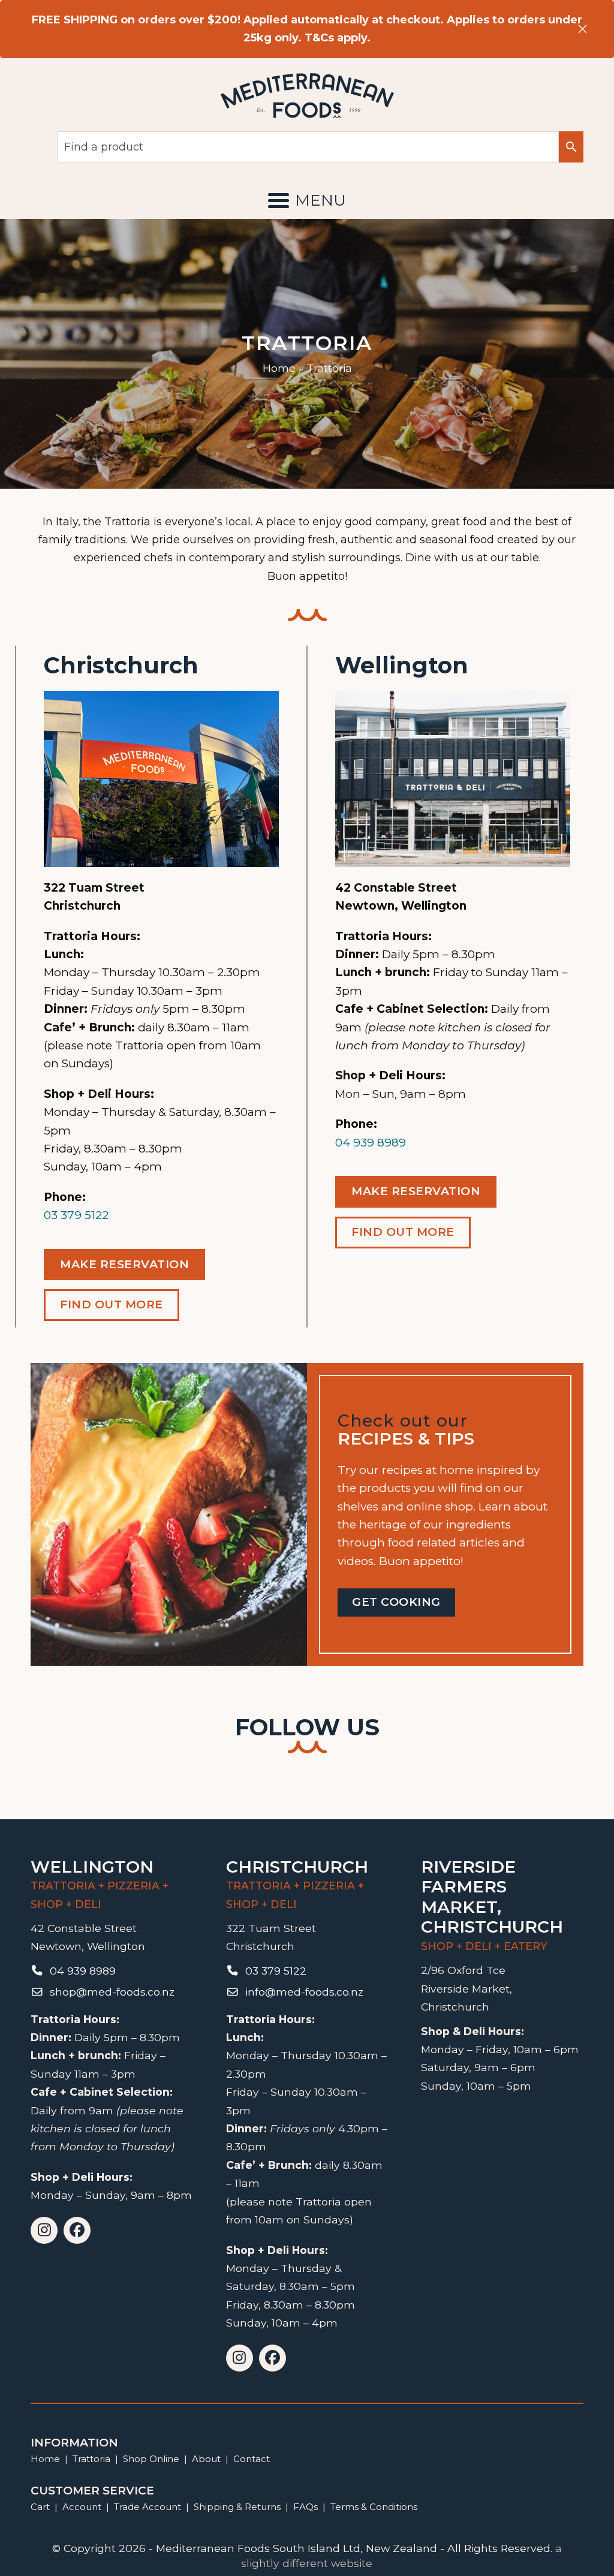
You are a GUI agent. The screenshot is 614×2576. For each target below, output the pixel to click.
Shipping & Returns (237, 2507)
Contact (252, 2459)
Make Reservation (124, 1264)
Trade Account (148, 2507)
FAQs (306, 2507)
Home (279, 368)
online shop (440, 1507)
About (206, 2459)
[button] (307, 200)
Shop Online (152, 2459)
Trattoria (91, 2459)
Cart (40, 2507)
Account (82, 2507)
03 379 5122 (76, 1215)
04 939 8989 (371, 1143)
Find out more (112, 1304)
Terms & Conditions (374, 2507)
